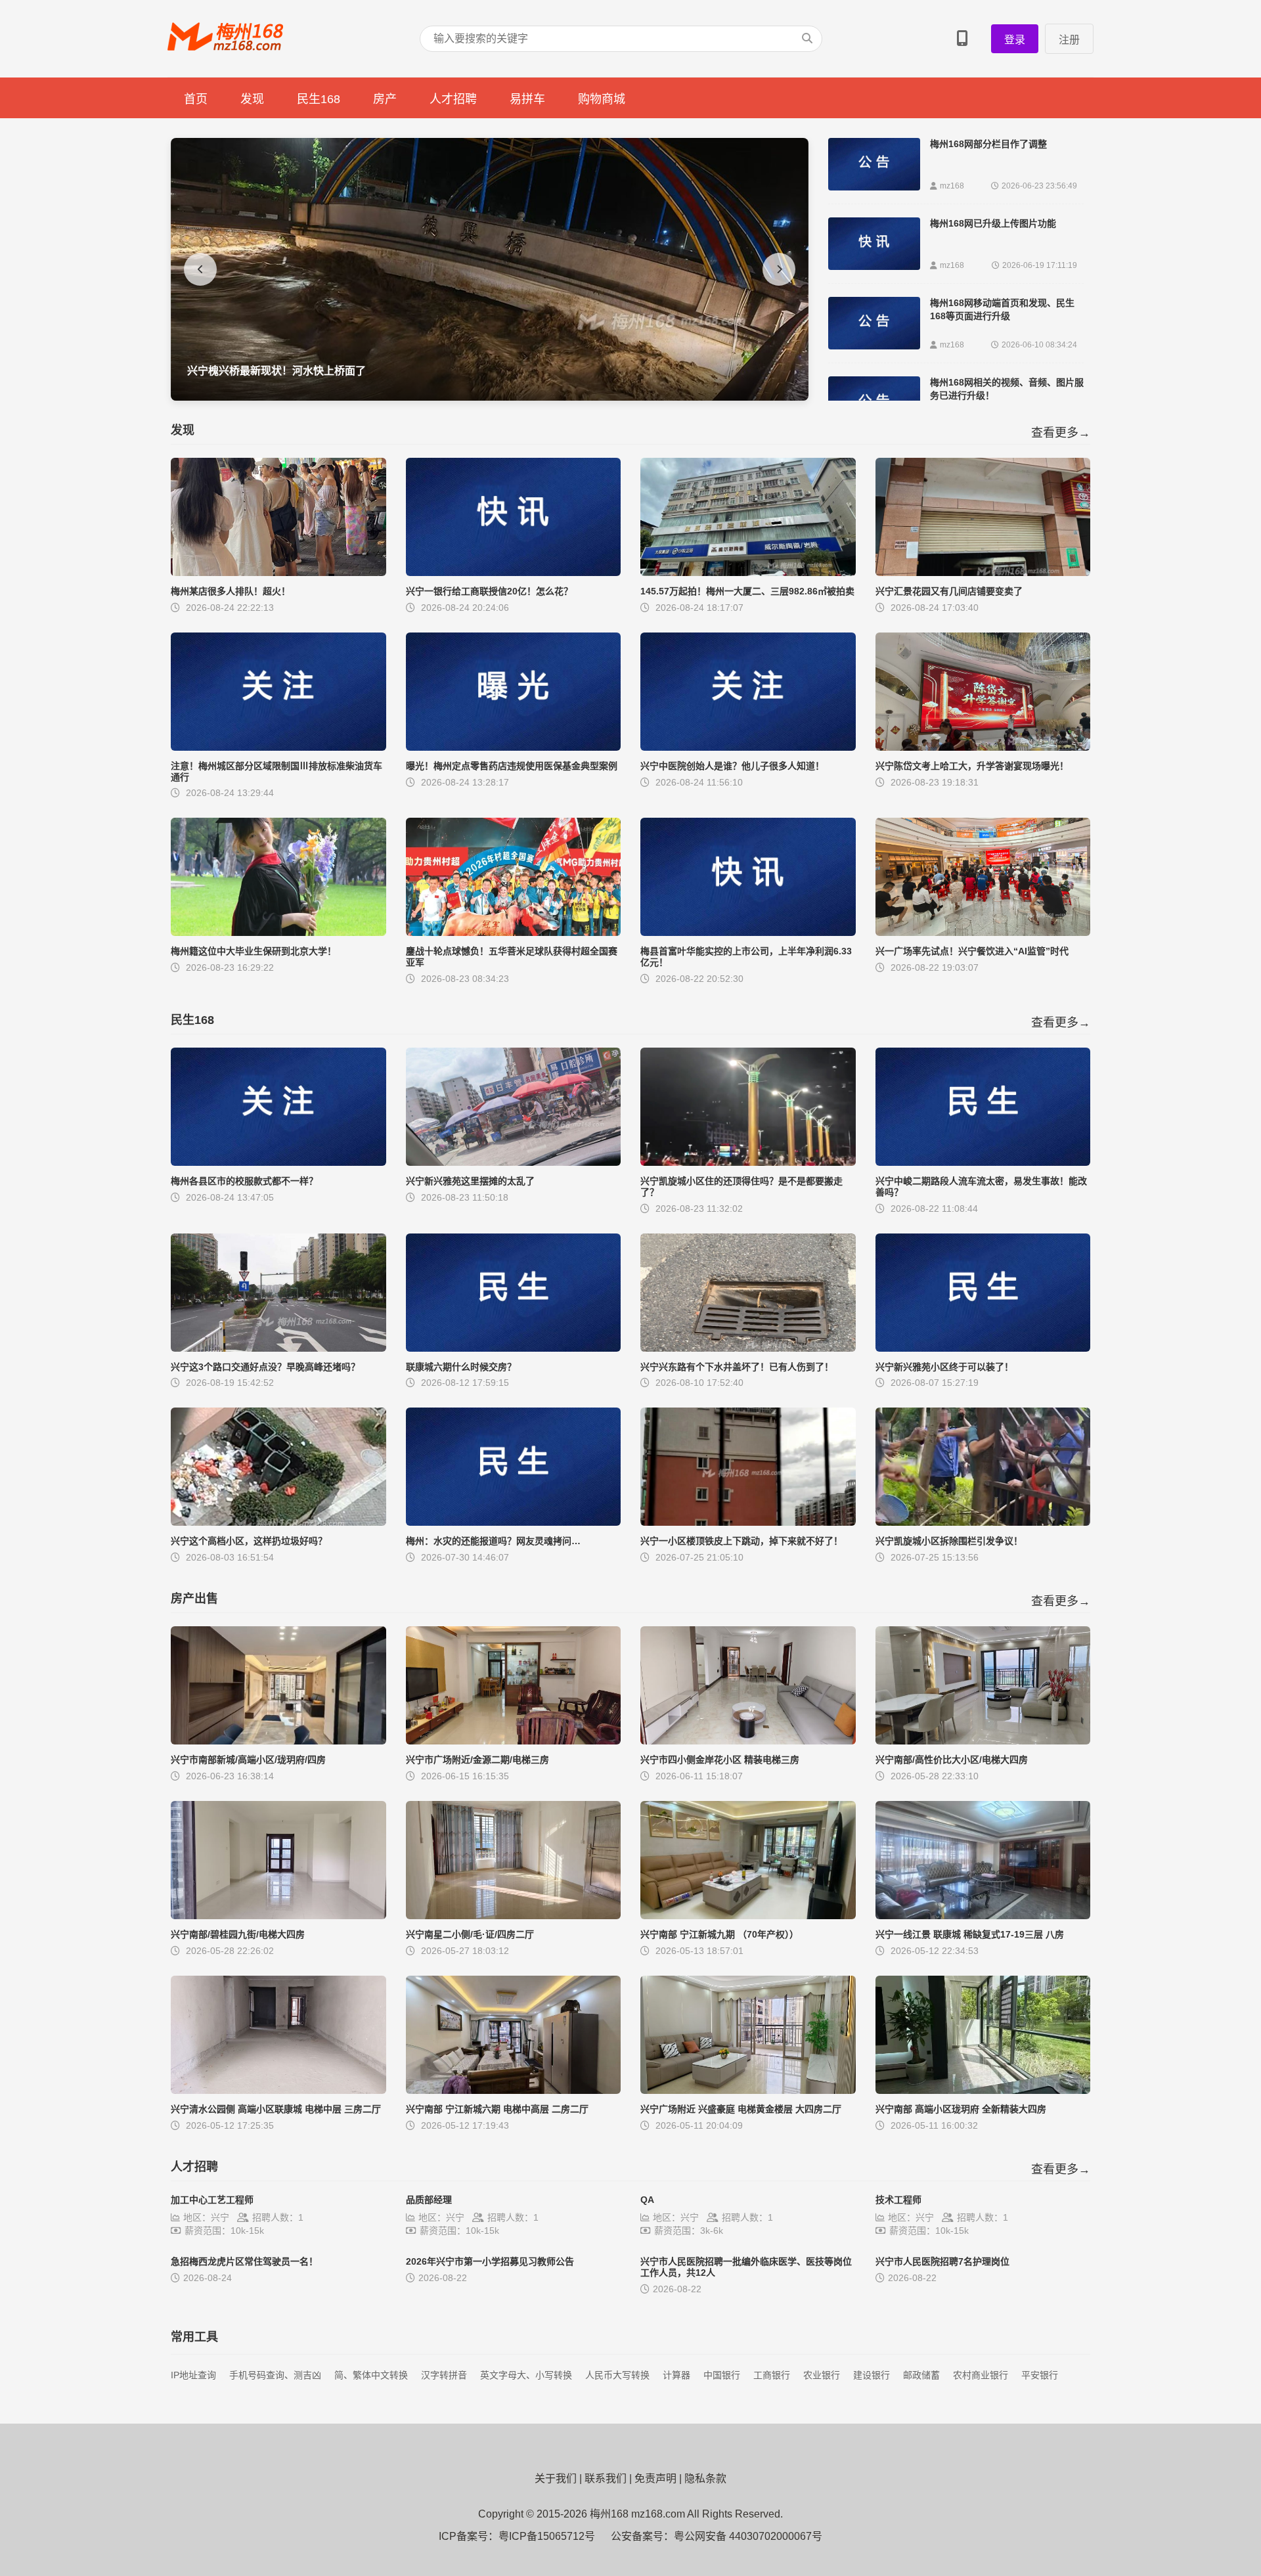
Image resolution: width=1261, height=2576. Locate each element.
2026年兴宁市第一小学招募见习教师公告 (490, 2261)
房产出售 (194, 1599)
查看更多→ (1061, 433)
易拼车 (527, 99)
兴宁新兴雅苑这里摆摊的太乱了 (470, 1181)
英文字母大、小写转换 (526, 2375)
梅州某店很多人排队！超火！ (231, 591)
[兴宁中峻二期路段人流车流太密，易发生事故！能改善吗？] (983, 1162)
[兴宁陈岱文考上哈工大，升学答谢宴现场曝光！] (983, 747)
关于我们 (556, 2478)
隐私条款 (705, 2478)
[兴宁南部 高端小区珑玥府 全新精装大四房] (983, 2090)
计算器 (676, 2375)
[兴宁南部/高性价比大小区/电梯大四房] (983, 1741)
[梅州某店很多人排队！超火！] (278, 572)
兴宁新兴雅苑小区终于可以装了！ (944, 1367)
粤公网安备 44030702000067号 (748, 2536)
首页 (196, 99)
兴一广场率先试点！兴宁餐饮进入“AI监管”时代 (972, 951)
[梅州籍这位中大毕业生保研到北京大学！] (278, 932)
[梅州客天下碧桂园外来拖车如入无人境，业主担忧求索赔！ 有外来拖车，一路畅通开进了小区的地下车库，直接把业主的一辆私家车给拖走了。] (490, 397)
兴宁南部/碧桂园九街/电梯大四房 (238, 1934)
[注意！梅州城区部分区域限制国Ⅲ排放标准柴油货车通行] (278, 747)
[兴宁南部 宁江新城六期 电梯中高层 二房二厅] (514, 2090)
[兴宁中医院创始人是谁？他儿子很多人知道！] (748, 747)
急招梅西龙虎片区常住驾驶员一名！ (244, 2261)
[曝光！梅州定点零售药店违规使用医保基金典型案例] (514, 747)
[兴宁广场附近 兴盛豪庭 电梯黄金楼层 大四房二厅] (748, 2090)
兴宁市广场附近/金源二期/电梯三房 (477, 1760)
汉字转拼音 (444, 2375)
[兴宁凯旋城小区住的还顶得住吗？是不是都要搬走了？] (748, 1162)
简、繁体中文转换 (371, 2375)
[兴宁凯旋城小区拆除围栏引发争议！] (983, 1522)
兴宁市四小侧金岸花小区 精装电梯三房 (720, 1760)
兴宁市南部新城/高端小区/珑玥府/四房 (248, 1760)
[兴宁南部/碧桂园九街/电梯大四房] (278, 1916)
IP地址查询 (193, 2375)
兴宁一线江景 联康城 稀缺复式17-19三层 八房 (970, 1934)
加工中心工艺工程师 (212, 2200)
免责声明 (655, 2478)
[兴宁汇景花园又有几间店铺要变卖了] (983, 572)
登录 (1015, 40)
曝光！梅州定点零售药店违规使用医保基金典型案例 (512, 766)
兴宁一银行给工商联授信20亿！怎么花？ (489, 591)
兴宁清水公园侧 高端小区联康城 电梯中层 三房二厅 (276, 2109)
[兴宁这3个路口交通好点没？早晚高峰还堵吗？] (278, 1348)
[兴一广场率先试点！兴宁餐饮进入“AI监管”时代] (983, 932)
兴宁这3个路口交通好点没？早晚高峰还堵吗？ (265, 1367)
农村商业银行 (981, 2375)
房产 (385, 99)
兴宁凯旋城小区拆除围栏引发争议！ (949, 1541)
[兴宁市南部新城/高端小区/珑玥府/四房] (278, 1741)
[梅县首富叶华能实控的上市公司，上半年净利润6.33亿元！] (748, 932)
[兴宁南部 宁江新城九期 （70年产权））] (748, 1916)
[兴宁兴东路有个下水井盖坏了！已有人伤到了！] (748, 1348)
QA (647, 2200)
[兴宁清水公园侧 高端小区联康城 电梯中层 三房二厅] (278, 2090)
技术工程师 (898, 2200)
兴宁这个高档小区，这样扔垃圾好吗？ (249, 1541)
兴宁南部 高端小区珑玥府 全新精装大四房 (961, 2109)
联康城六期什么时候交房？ (461, 1367)
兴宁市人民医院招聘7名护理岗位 (942, 2261)
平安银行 (1040, 2375)
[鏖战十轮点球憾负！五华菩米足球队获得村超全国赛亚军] (514, 932)
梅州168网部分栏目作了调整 (988, 144)
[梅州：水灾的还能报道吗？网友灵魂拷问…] (514, 1522)
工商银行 (772, 2375)
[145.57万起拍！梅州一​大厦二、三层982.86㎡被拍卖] (748, 572)
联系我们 (606, 2478)
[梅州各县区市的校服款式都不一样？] (278, 1162)
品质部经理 (429, 2200)
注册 (1069, 40)
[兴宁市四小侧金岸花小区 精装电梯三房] (748, 1741)
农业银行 (822, 2375)
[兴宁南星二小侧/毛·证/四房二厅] (514, 1916)
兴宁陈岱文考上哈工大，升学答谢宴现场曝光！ (972, 766)
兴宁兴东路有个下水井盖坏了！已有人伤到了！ (737, 1367)
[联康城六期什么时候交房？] (514, 1348)
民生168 (319, 99)
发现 (252, 99)
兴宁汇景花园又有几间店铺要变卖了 (949, 591)
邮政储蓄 (921, 2375)
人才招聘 (453, 99)
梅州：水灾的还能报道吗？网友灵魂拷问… (493, 1541)
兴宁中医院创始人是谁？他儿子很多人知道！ (732, 766)
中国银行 (722, 2375)
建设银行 (872, 2375)
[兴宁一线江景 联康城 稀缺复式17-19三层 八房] (983, 1916)
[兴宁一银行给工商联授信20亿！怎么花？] (514, 572)
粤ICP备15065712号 (547, 2536)
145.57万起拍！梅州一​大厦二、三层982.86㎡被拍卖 (747, 591)
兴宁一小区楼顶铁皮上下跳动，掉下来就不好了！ (741, 1541)
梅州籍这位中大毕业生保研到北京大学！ (254, 951)
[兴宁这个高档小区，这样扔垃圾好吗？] (278, 1522)
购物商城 (602, 99)
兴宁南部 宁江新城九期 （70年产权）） (719, 1934)
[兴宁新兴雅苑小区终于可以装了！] (983, 1348)
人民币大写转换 (617, 2375)
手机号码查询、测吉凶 (275, 2375)
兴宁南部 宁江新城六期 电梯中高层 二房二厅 (497, 2109)
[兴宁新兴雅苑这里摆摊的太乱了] (514, 1162)
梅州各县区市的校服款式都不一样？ (244, 1181)
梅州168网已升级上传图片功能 (993, 223)
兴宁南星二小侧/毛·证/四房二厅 (470, 1934)
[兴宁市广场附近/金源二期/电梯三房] (514, 1741)
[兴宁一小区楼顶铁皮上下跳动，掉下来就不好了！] (748, 1522)
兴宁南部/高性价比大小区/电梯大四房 (952, 1760)
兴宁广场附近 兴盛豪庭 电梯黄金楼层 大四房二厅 (741, 2109)
